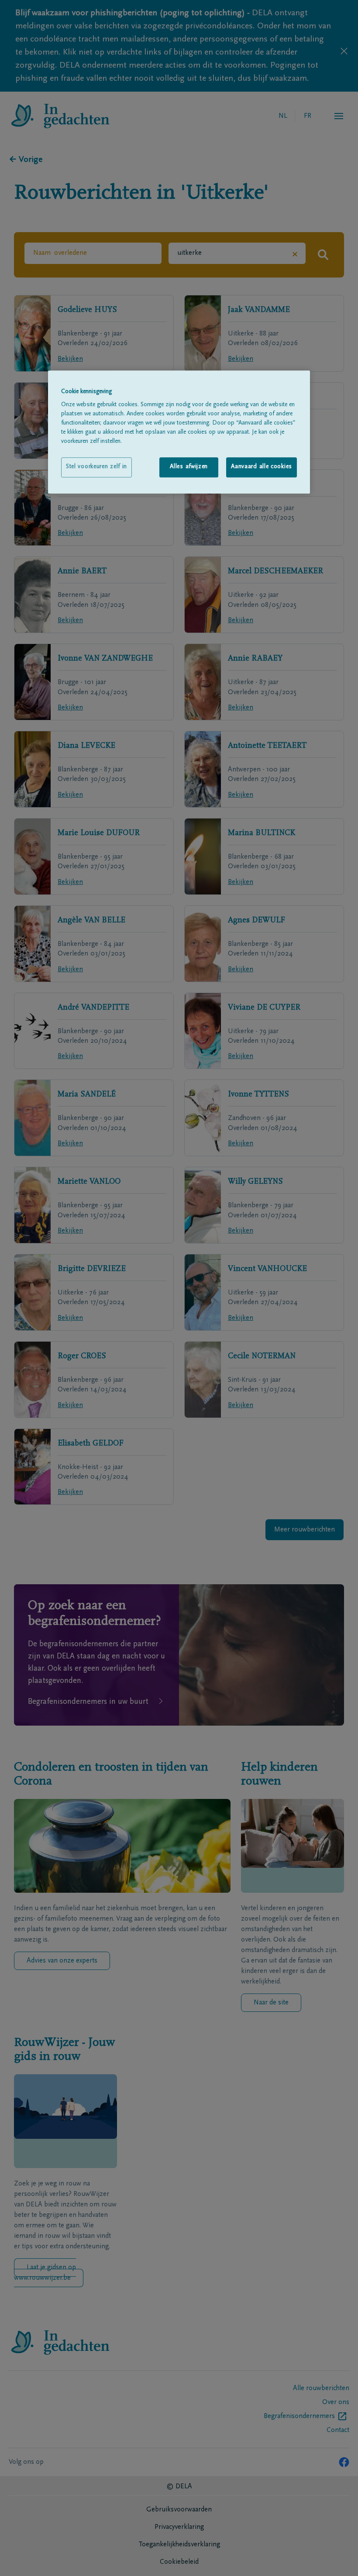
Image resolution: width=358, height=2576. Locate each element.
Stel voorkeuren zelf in (96, 467)
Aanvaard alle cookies (262, 467)
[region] (179, 432)
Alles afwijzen (189, 467)
